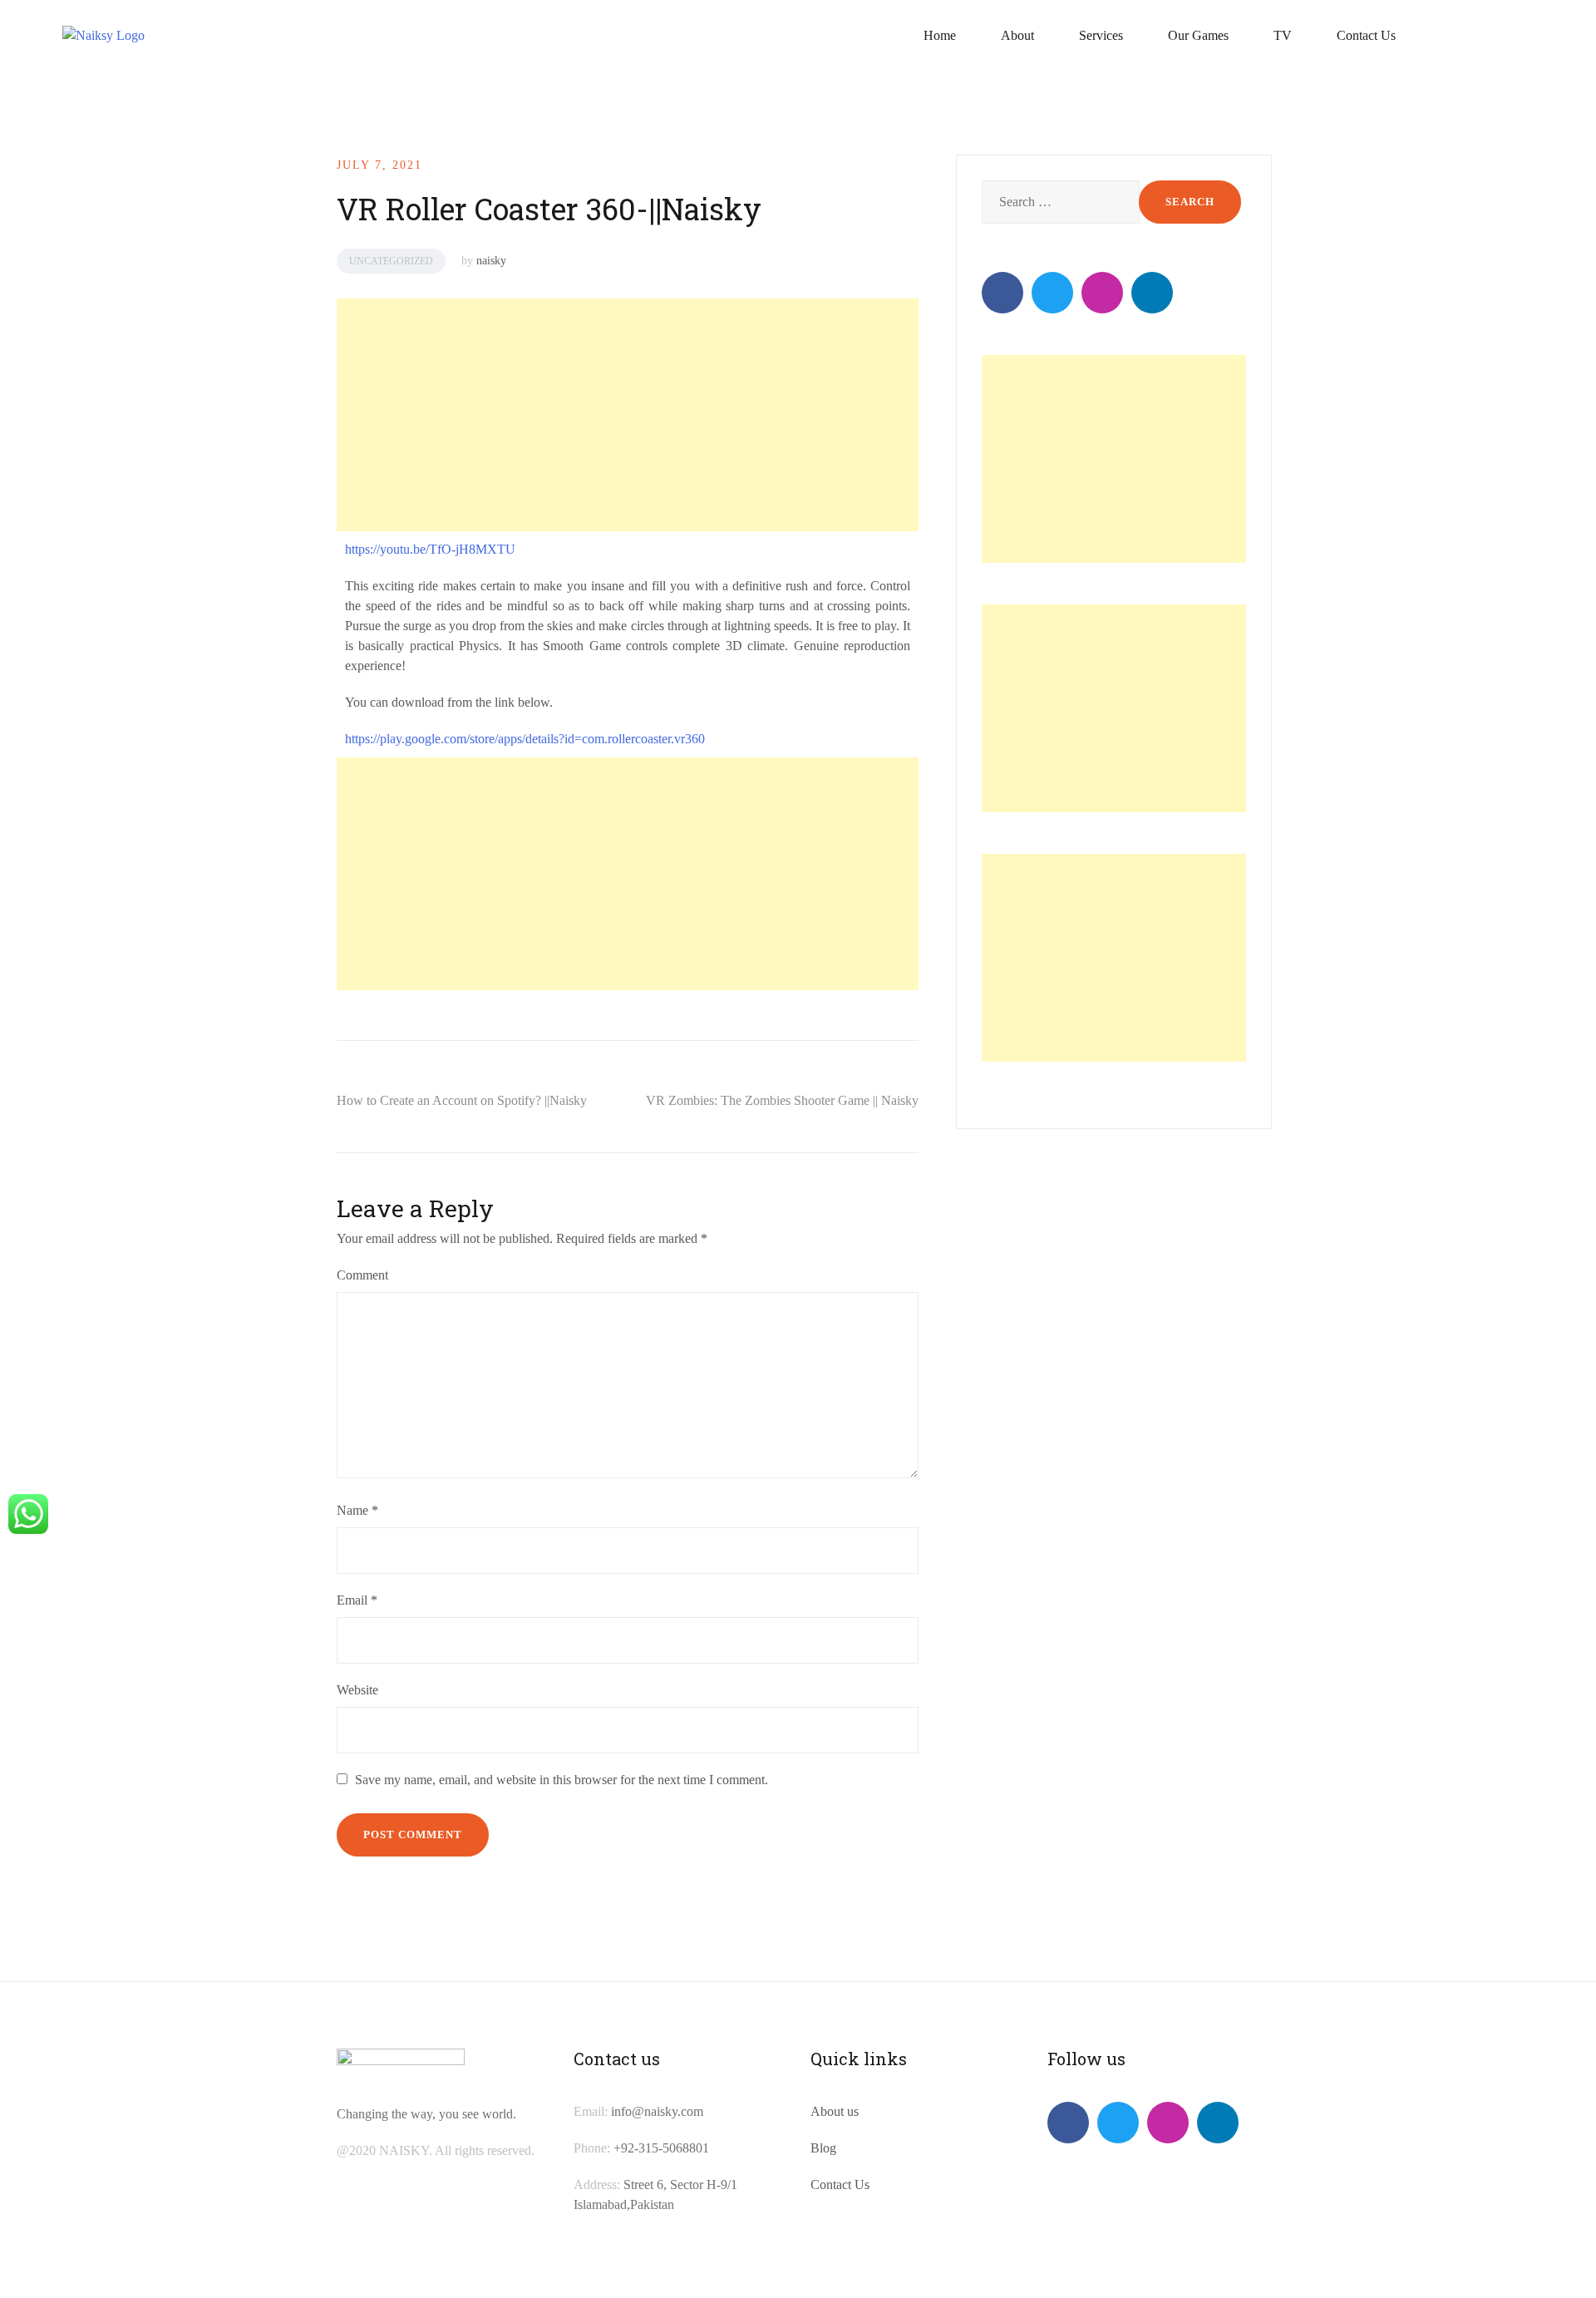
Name (357, 1510)
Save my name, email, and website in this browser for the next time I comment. (562, 1780)
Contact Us (1366, 35)
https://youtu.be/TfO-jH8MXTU (430, 549)
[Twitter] (1052, 293)
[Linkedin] (1152, 293)
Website (357, 1690)
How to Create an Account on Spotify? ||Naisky (462, 1100)
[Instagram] (1102, 293)
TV (1283, 35)
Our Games (1198, 35)
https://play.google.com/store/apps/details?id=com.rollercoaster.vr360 (525, 739)
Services (1101, 35)
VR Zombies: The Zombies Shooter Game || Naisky (782, 1100)
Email (357, 1600)
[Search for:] (1059, 202)
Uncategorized (391, 261)
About (1017, 35)
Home (940, 35)
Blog (823, 2148)
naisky (491, 261)
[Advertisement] (625, 415)
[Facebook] (1002, 293)
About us (835, 2111)
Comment (362, 1275)
